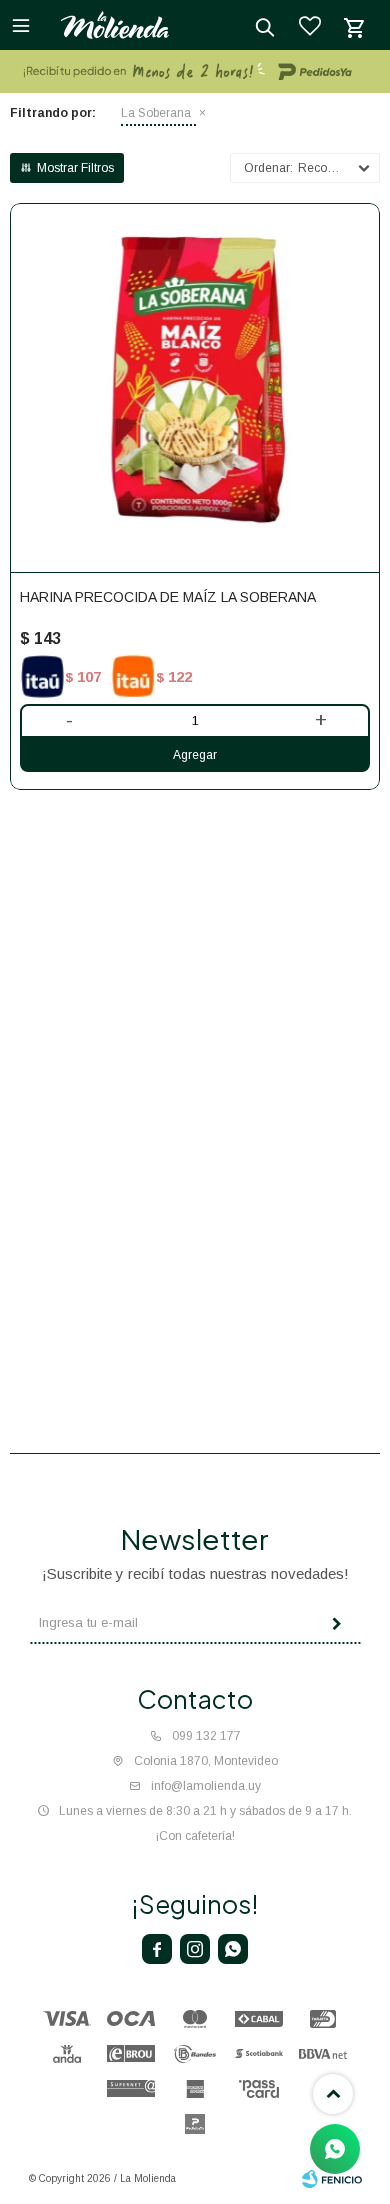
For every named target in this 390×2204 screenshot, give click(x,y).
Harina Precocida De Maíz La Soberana (168, 597)
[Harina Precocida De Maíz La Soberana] (195, 388)
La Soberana (156, 113)
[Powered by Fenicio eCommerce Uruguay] (332, 2179)
